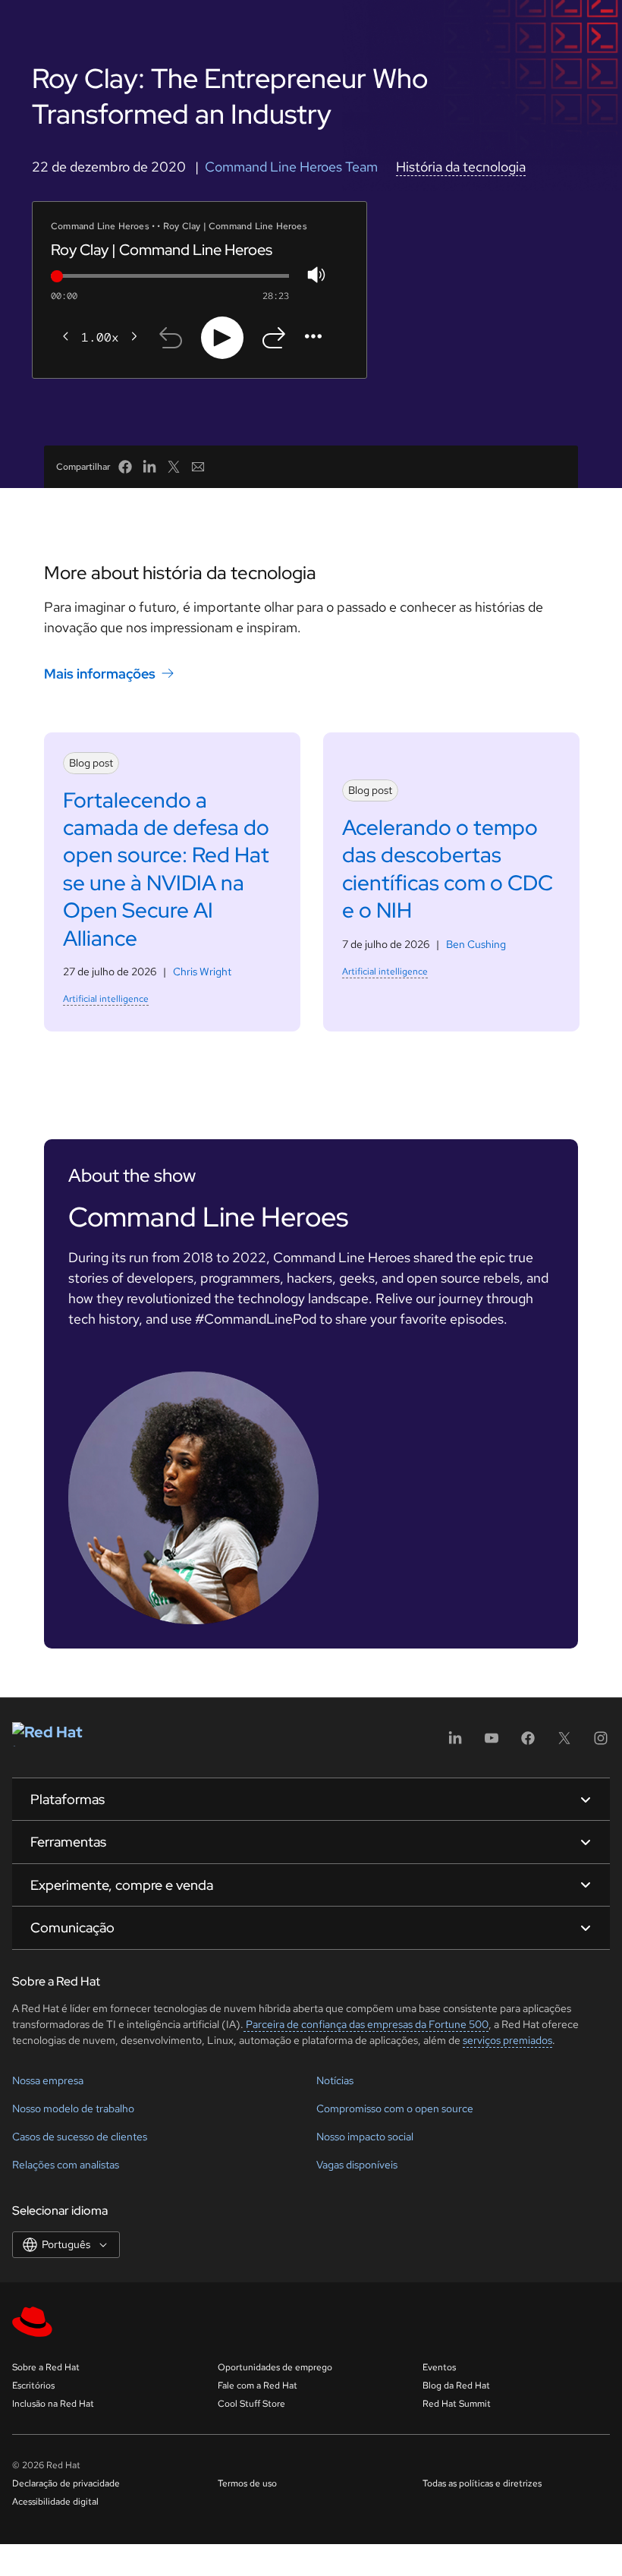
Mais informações (100, 674)
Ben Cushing (476, 944)
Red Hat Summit (457, 2404)
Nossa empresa (48, 2080)
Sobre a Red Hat (46, 2367)
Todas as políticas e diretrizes (482, 2483)
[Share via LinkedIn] (149, 467)
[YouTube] (492, 1743)
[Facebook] (528, 1743)
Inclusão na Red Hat (53, 2404)
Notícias (335, 2080)
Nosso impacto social (365, 2137)
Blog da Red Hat (456, 2385)
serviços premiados (507, 2040)
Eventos (439, 2367)
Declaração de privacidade (66, 2483)
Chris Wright (202, 972)
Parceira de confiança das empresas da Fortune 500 (366, 2024)
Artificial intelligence (106, 999)
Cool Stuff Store (251, 2404)
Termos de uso (247, 2483)
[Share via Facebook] (125, 467)
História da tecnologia (461, 167)
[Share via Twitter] (174, 467)
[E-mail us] (198, 467)
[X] (564, 1743)
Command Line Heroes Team (291, 167)
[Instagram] (601, 1743)
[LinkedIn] (455, 1743)
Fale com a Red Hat (258, 2385)
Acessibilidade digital (55, 2502)
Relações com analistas (66, 2165)
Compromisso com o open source (395, 2108)
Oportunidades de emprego (275, 2367)
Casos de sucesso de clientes (80, 2137)
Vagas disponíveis (357, 2165)
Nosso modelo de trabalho (73, 2108)
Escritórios (33, 2385)
